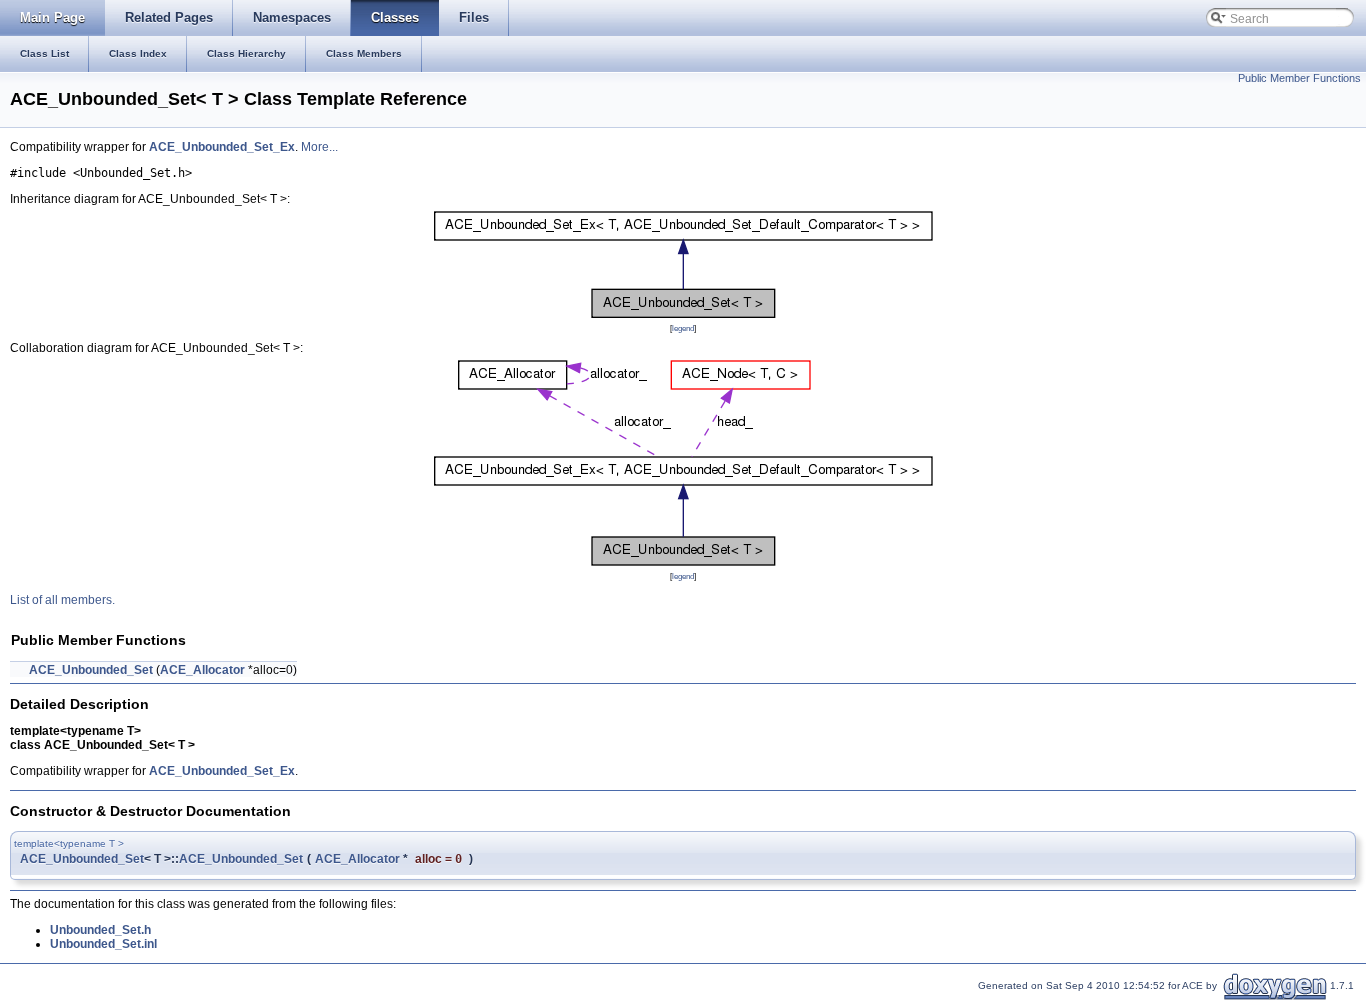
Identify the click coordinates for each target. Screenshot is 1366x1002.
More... (319, 147)
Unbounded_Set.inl (103, 944)
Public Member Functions (1299, 78)
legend (683, 328)
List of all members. (62, 600)
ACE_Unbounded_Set (91, 670)
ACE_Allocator (202, 670)
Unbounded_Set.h (100, 930)
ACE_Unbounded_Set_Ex (222, 147)
